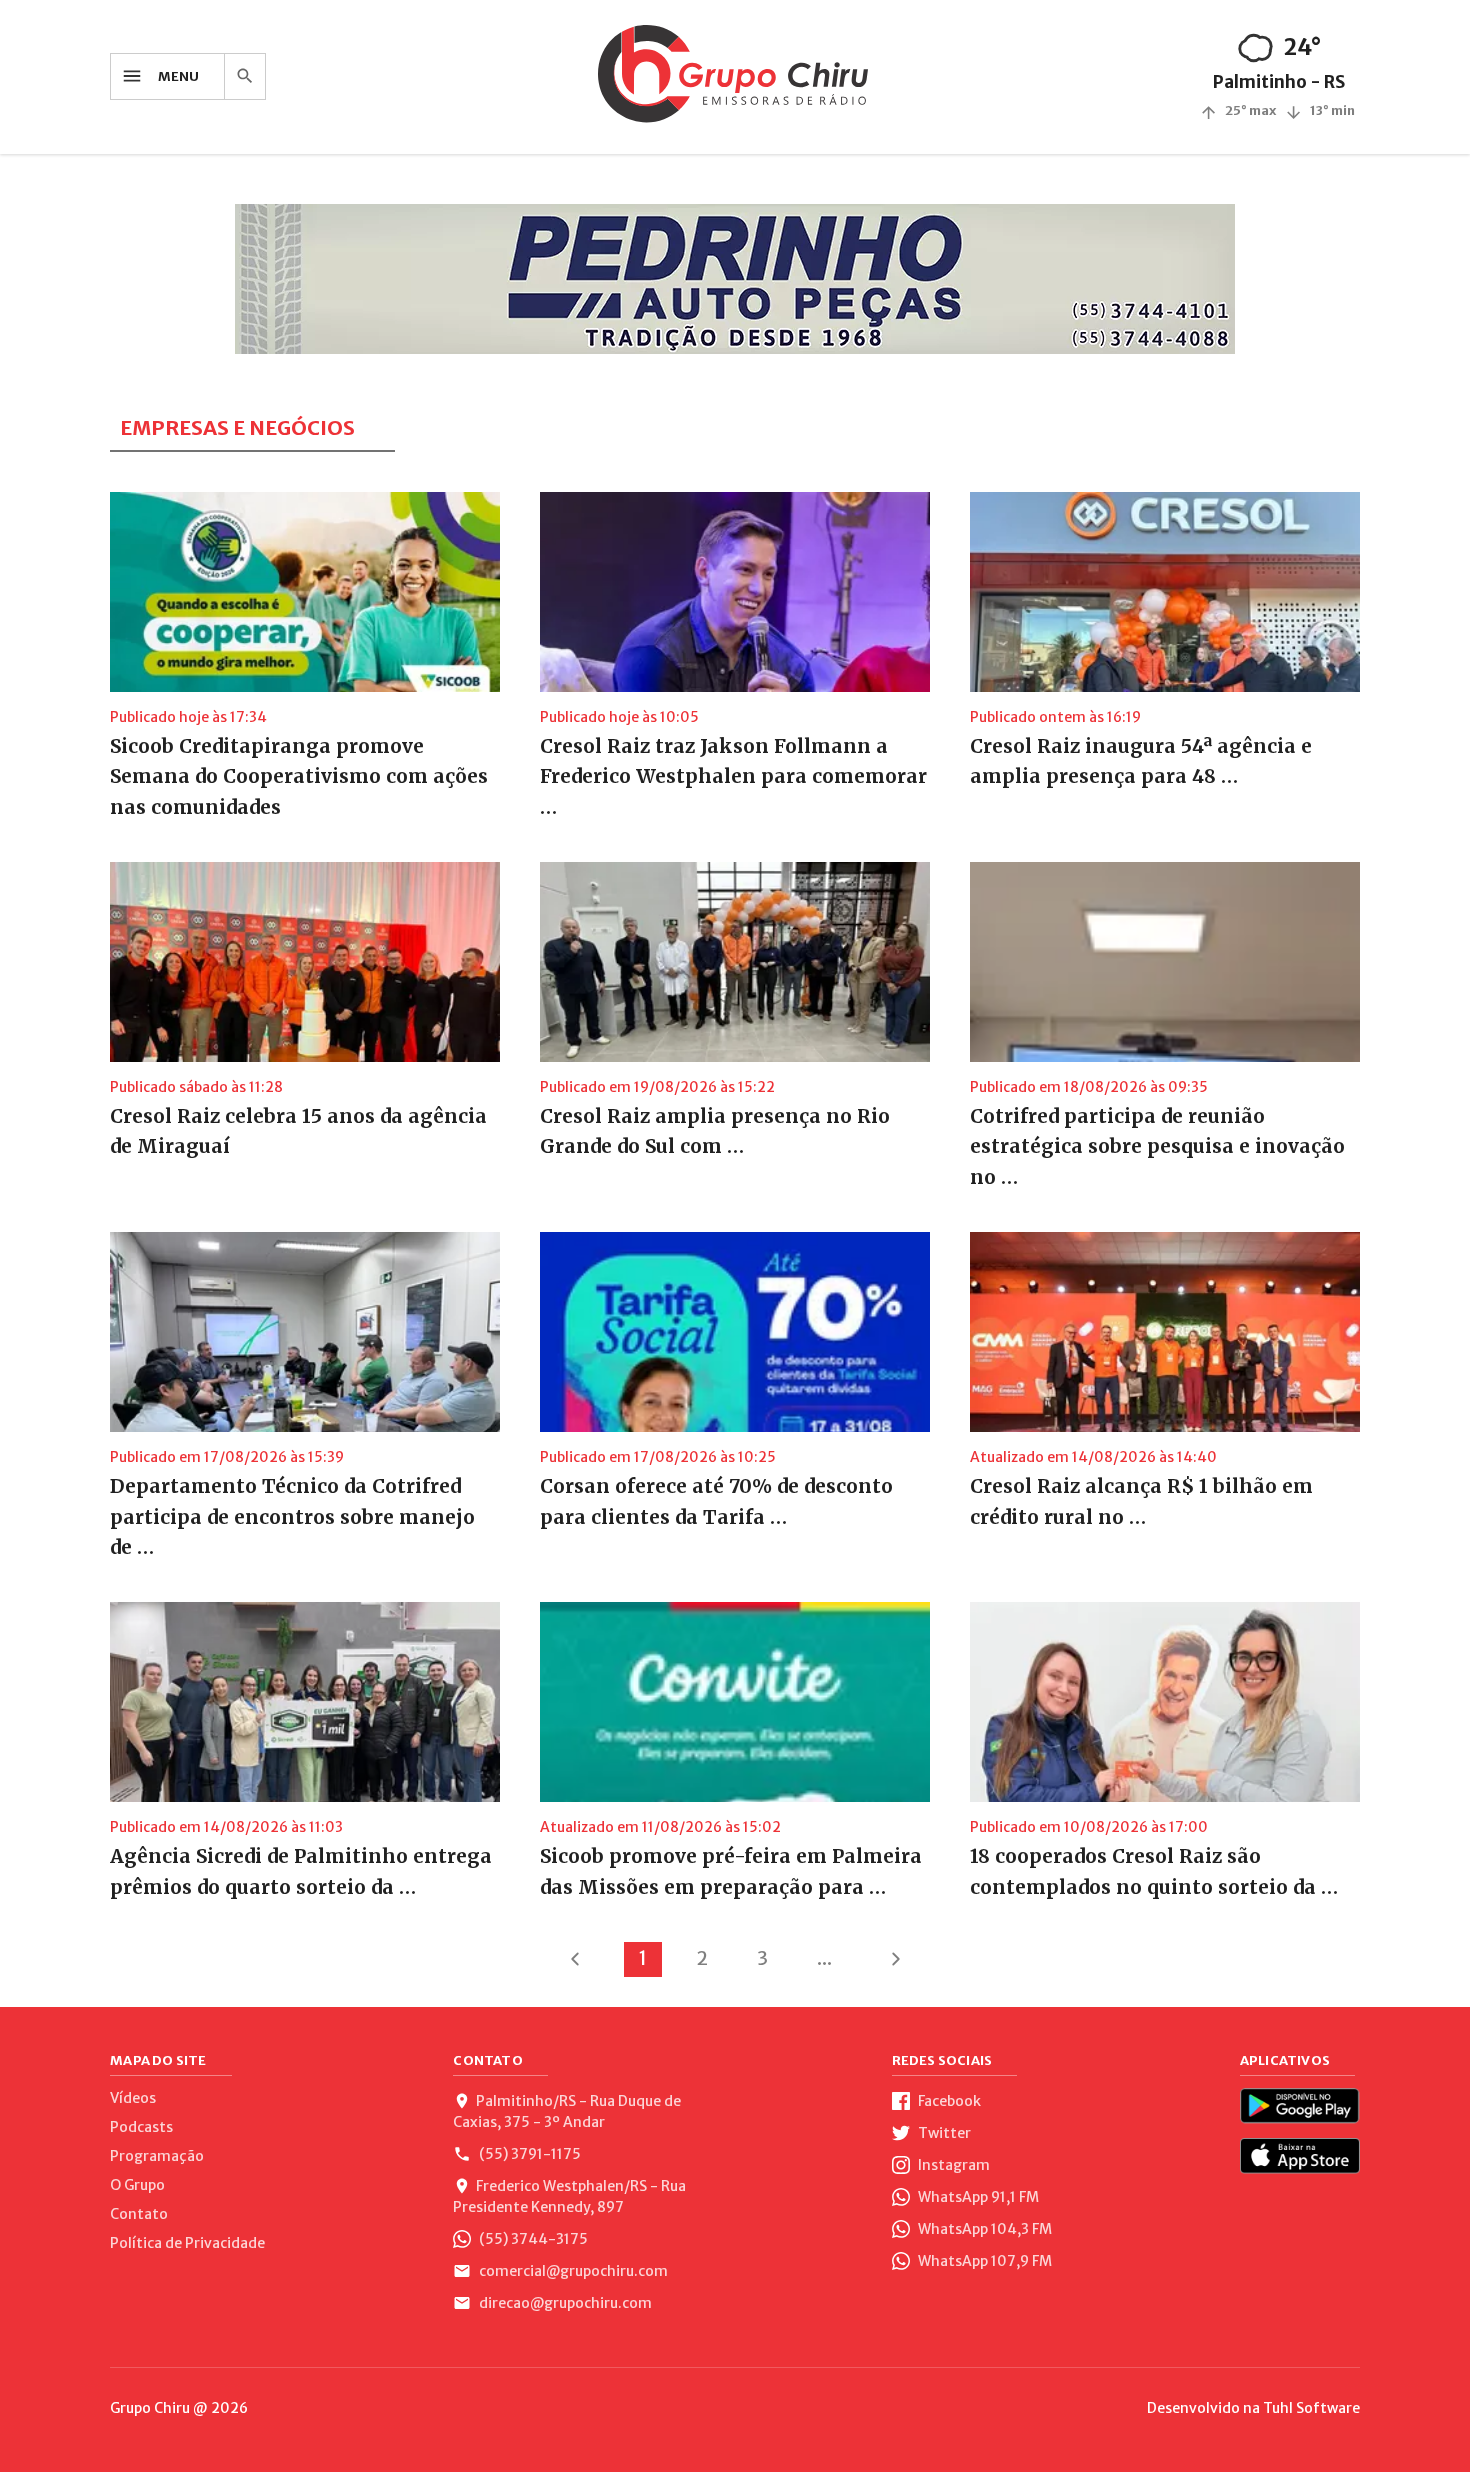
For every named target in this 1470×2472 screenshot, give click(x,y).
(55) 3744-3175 (532, 2239)
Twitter (943, 2133)
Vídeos (133, 2098)
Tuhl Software (1311, 2408)
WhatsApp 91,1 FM (977, 2197)
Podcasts (141, 2127)
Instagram (952, 2165)
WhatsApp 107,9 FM (983, 2261)
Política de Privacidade (187, 2243)
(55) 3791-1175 (528, 2154)
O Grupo (137, 2185)
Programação (157, 2156)
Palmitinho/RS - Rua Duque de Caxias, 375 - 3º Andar (567, 2111)
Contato (139, 2214)
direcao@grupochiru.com (564, 2303)
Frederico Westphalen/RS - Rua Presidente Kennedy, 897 (569, 2196)
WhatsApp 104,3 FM (983, 2229)
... (824, 1958)
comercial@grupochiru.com (572, 2271)
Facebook (948, 2101)
